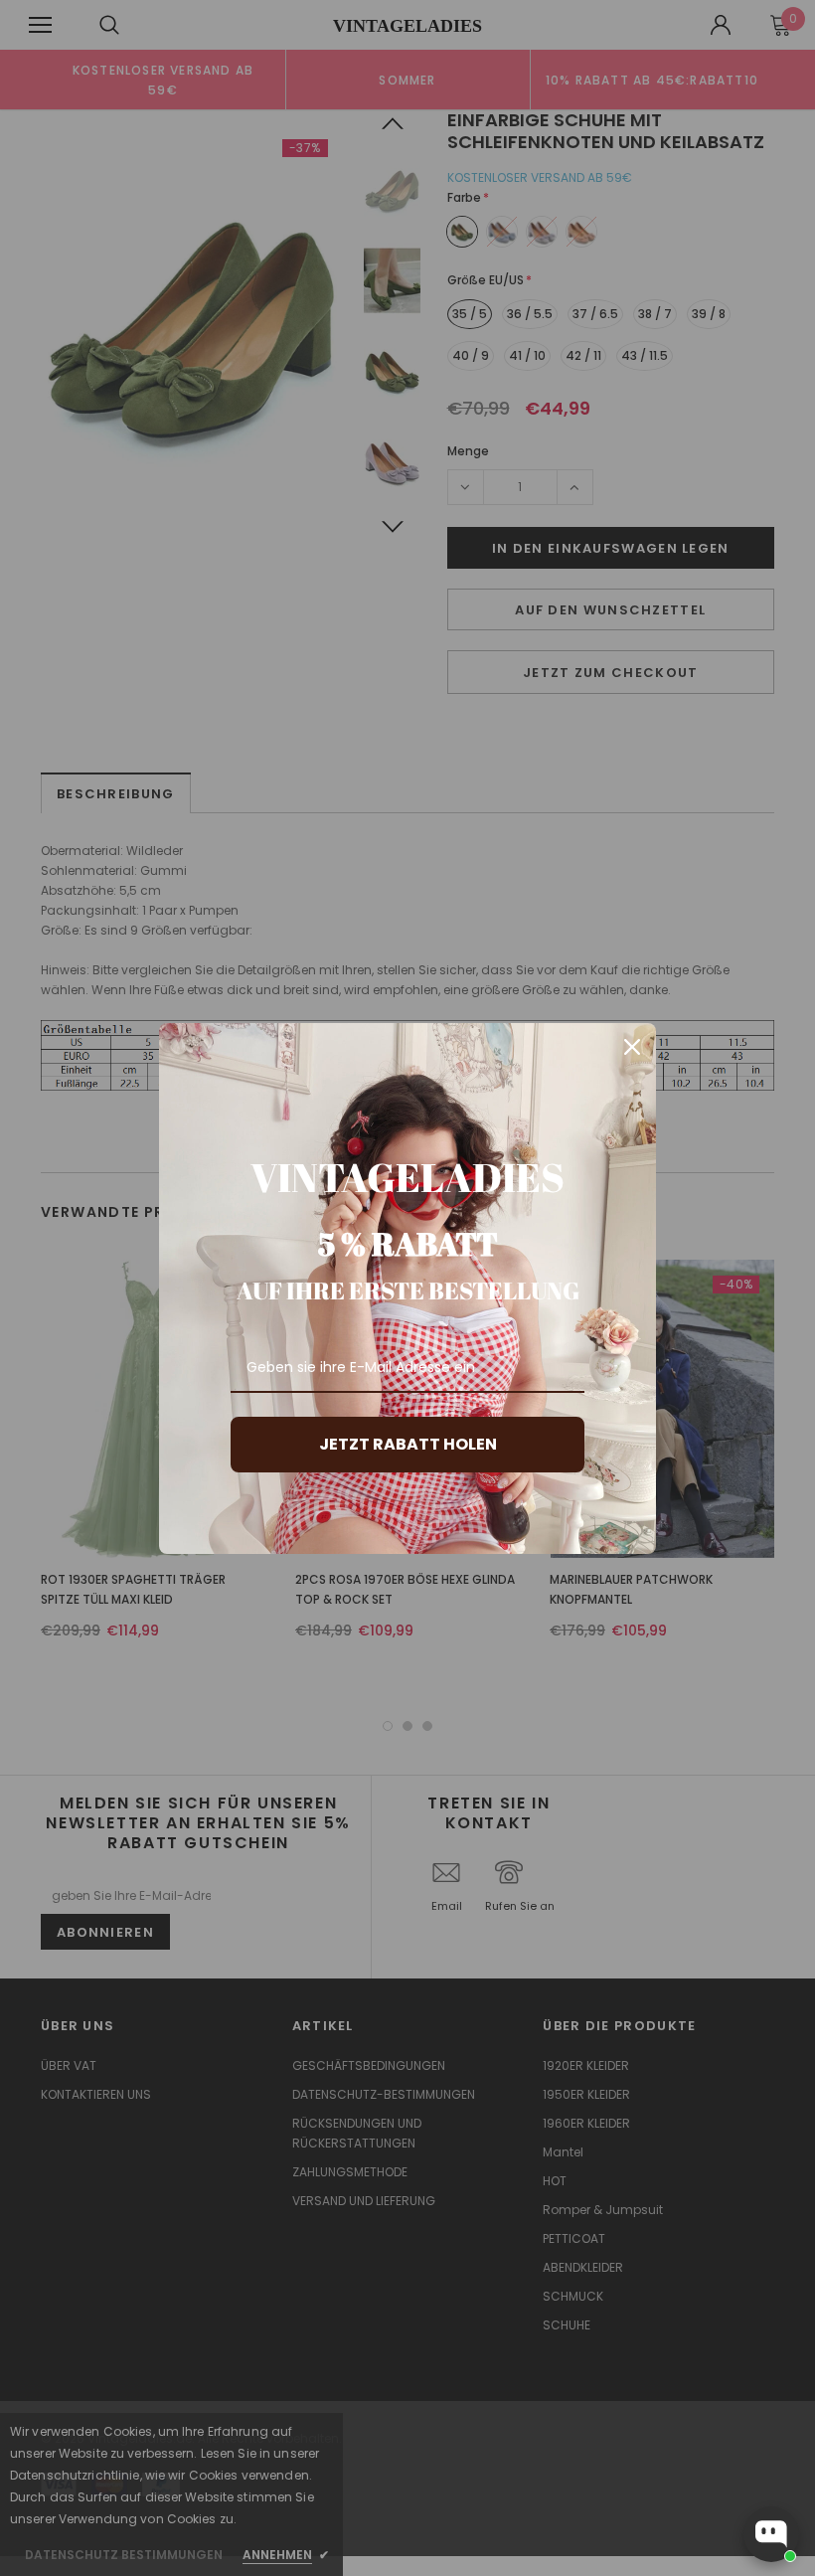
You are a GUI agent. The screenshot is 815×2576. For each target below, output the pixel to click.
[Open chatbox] (771, 2534)
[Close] (632, 1047)
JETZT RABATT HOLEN (408, 1444)
